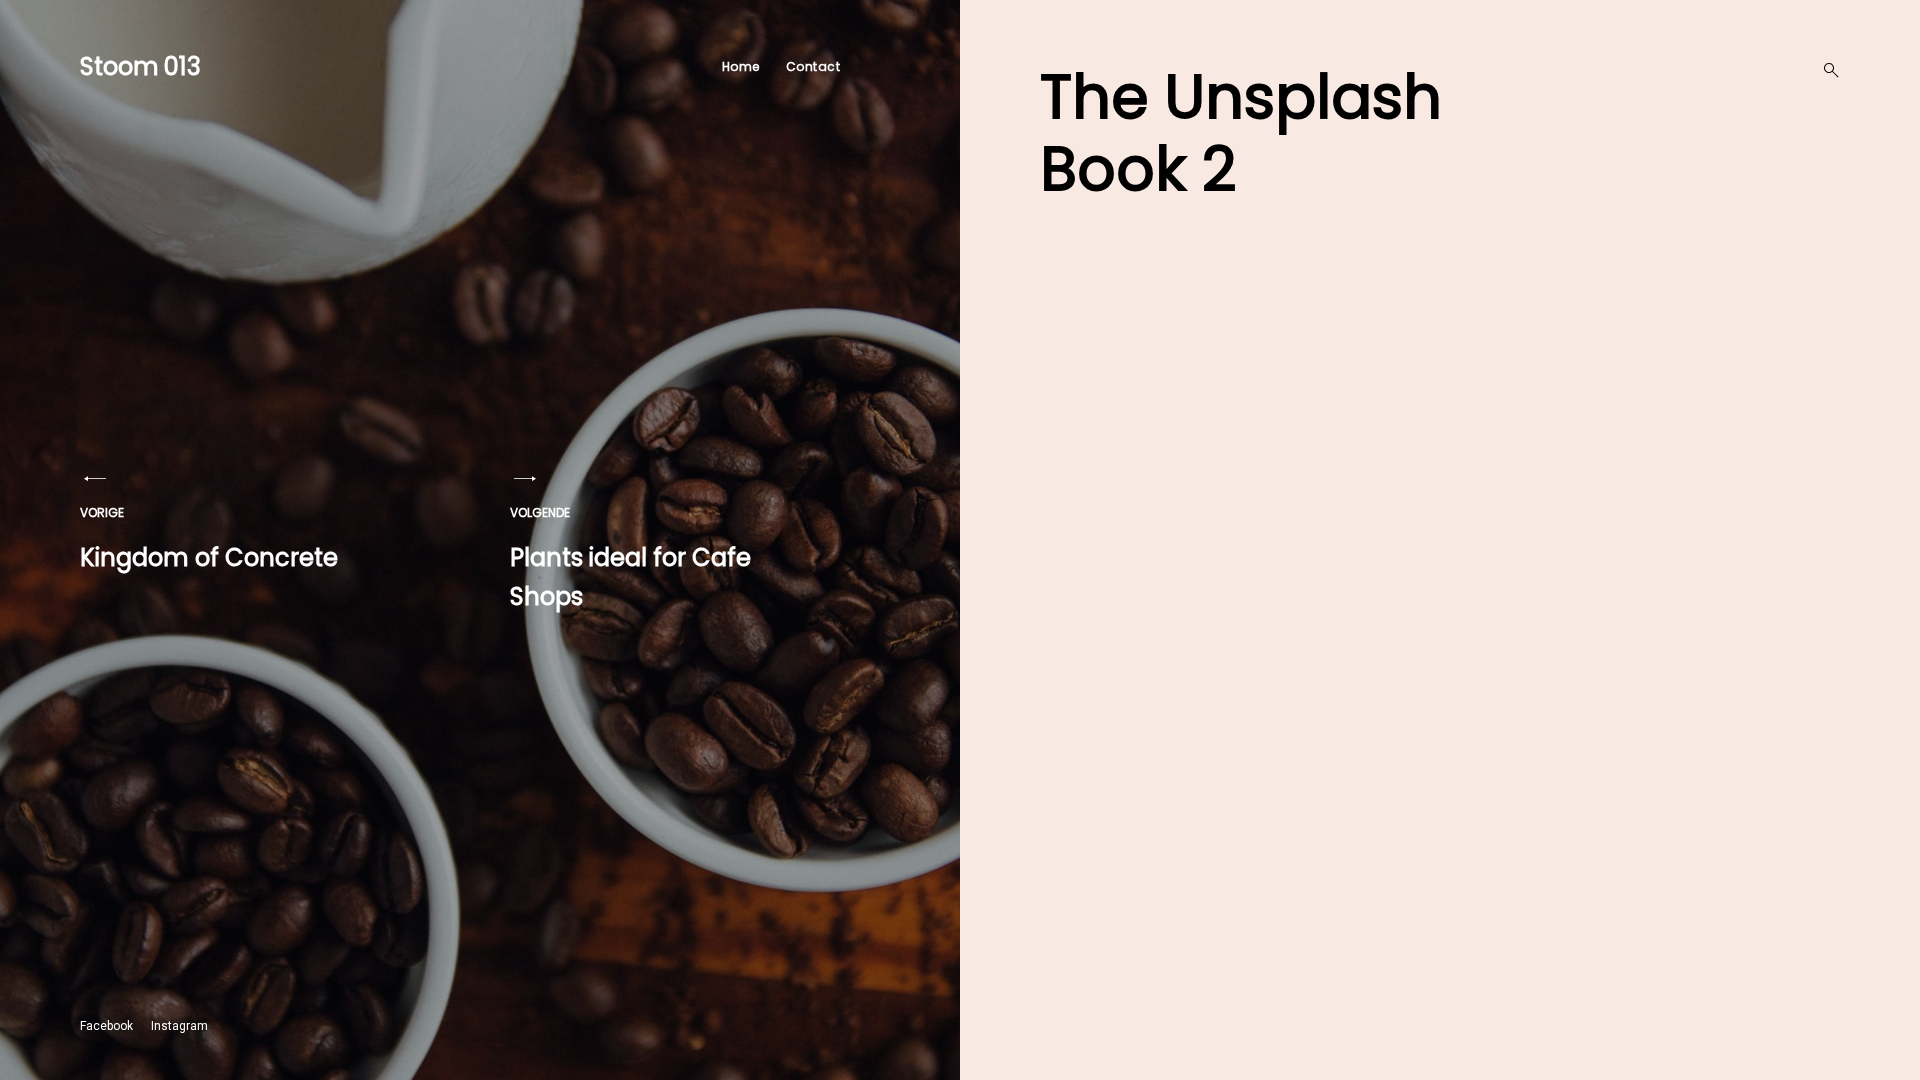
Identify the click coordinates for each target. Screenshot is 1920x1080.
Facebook (106, 1026)
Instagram (179, 1026)
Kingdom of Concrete (209, 539)
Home (741, 66)
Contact (813, 66)
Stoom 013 (140, 66)
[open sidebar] (885, 67)
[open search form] (1825, 70)
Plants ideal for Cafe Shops (630, 559)
